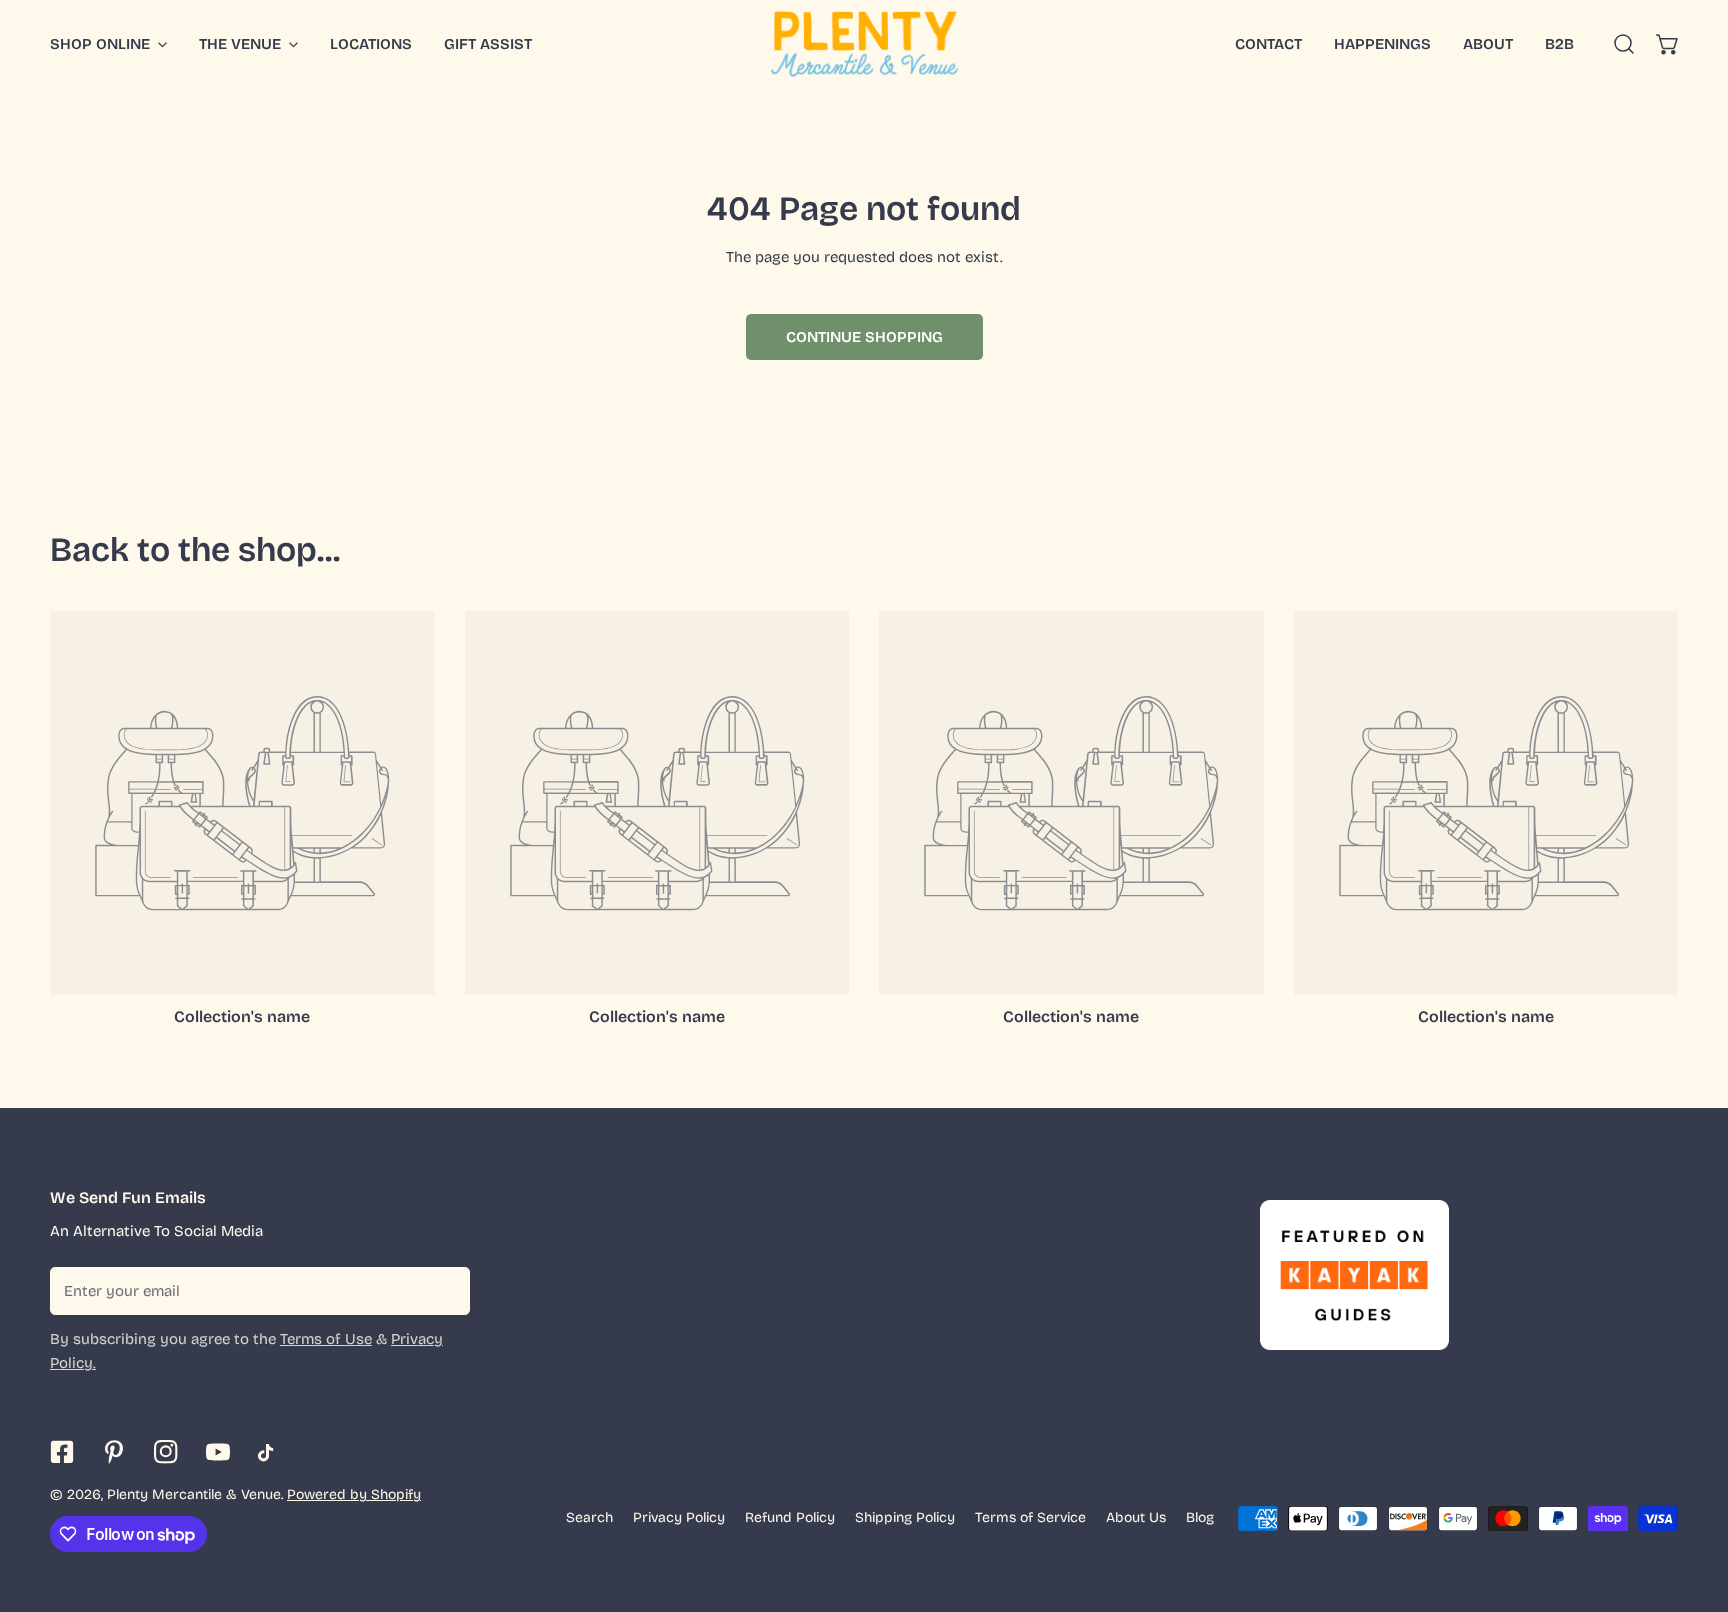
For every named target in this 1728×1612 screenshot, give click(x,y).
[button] (1668, 44)
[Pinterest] (114, 1452)
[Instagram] (166, 1452)
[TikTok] (270, 1453)
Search (589, 1517)
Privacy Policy (679, 1517)
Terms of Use (326, 1339)
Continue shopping (864, 337)
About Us (1136, 1517)
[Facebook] (62, 1452)
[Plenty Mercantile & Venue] (864, 44)
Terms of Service (1030, 1517)
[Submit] (444, 1290)
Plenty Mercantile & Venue (194, 1494)
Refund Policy (790, 1517)
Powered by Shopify (354, 1494)
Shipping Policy (905, 1517)
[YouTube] (218, 1452)
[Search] (1624, 44)
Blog (1200, 1517)
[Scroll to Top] (1692, 1506)
